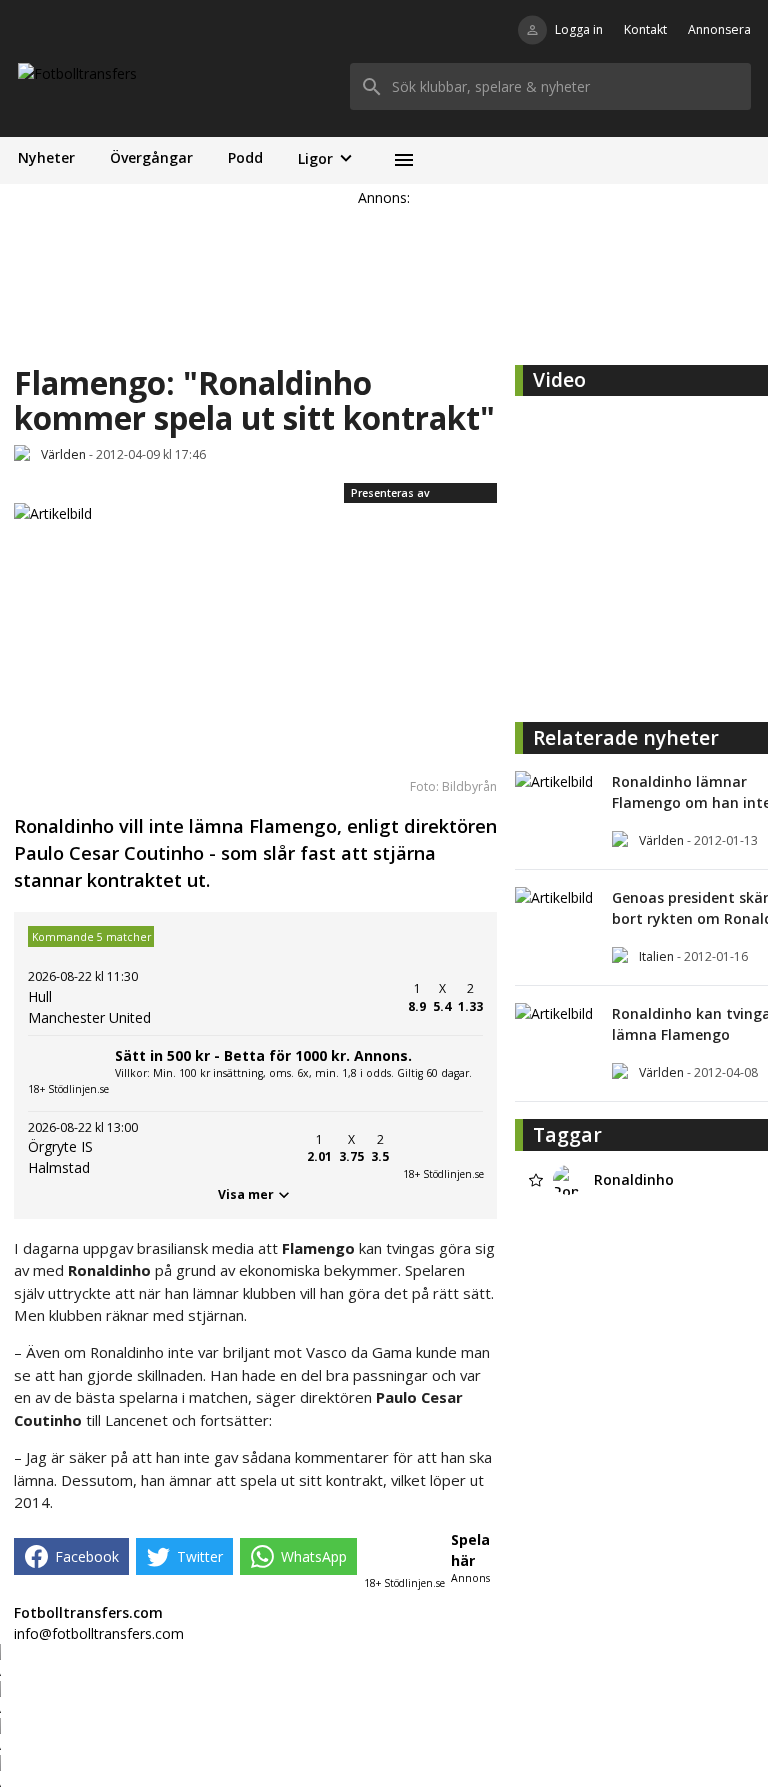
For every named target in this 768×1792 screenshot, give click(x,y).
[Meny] (403, 160)
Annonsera (719, 29)
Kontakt (645, 29)
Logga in (579, 29)
